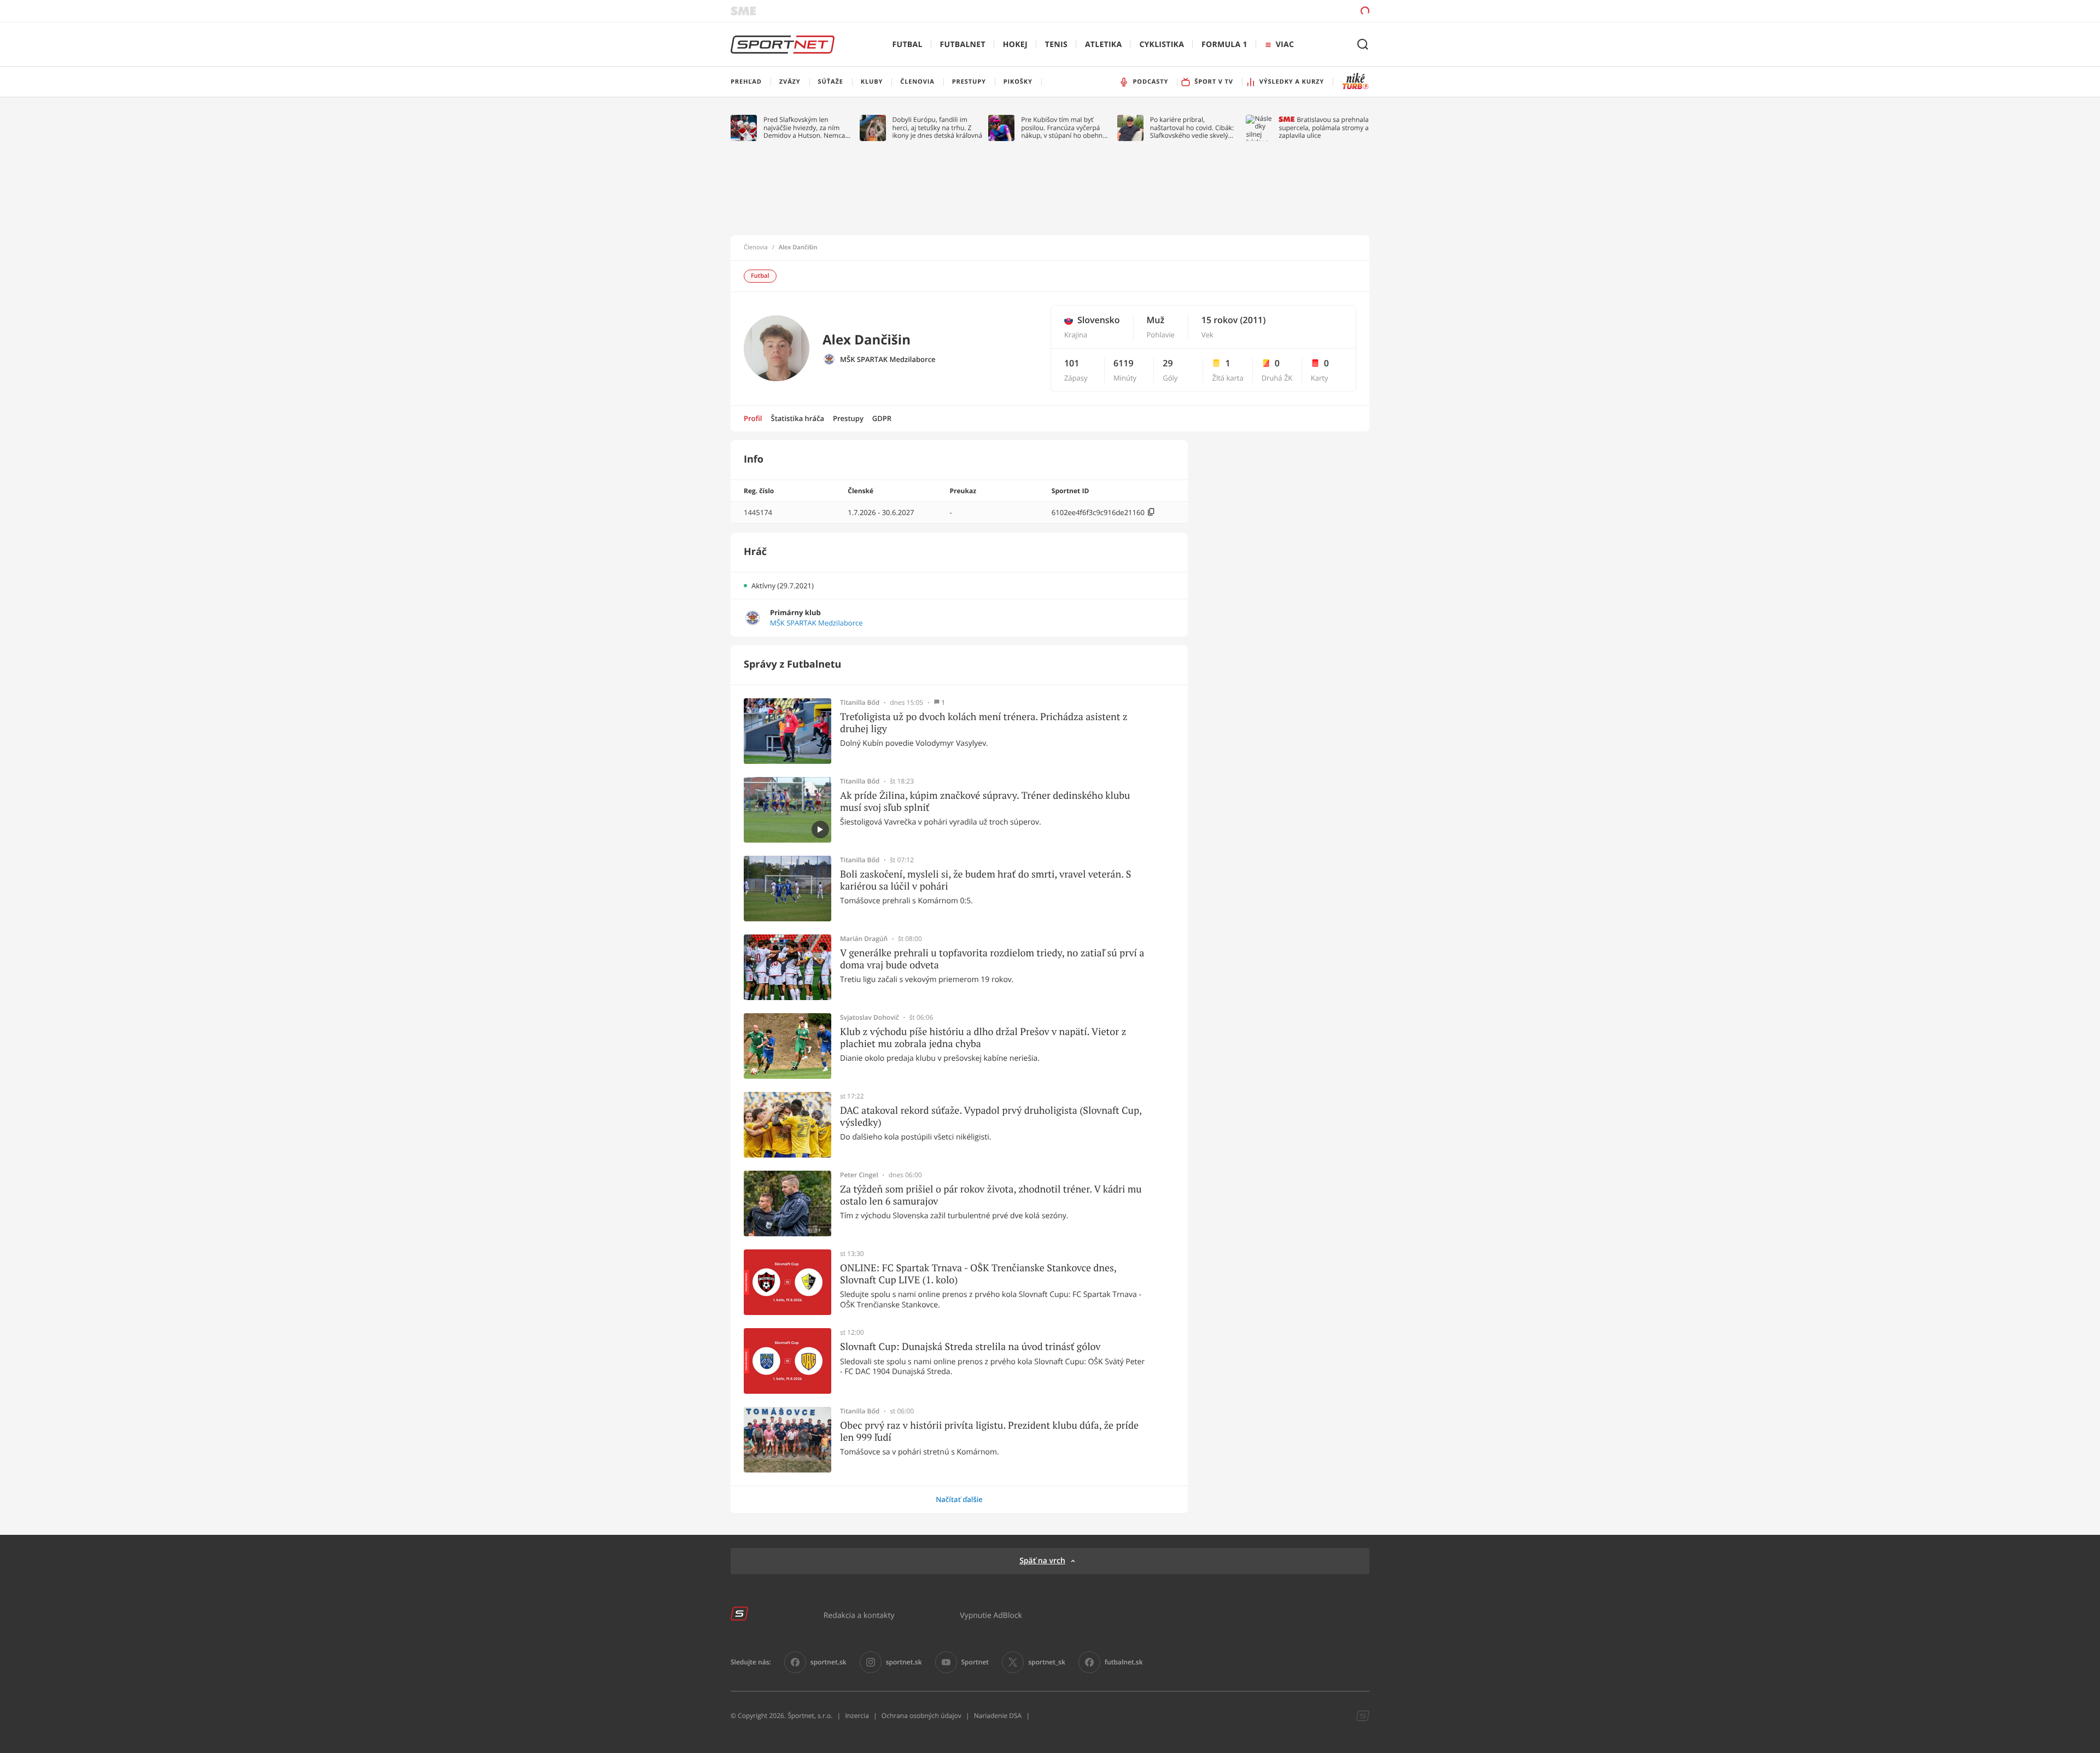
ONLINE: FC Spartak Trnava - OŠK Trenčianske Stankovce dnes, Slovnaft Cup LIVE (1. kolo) (978, 1274)
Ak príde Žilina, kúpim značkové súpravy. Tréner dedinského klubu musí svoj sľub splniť (985, 801)
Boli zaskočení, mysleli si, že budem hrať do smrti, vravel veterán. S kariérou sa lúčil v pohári (985, 880)
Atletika (1103, 45)
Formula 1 (1224, 45)
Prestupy (848, 418)
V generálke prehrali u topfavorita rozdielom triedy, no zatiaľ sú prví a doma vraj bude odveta (992, 959)
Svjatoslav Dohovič (870, 1018)
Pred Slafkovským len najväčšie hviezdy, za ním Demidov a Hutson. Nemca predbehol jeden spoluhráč (805, 128)
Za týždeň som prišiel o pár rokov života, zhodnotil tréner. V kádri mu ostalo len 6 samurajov (991, 1195)
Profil (753, 418)
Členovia (756, 248)
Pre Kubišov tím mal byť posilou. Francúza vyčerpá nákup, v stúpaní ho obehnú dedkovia (1064, 128)
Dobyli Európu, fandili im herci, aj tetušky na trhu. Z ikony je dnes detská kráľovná (938, 128)
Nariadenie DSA (998, 1716)
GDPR (882, 418)
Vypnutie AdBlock (991, 1615)
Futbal (908, 45)
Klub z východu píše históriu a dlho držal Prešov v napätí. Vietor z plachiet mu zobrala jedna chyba (983, 1038)
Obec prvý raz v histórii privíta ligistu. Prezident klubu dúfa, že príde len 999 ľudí (989, 1431)
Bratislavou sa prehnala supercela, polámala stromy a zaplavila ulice (1323, 128)
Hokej (1015, 45)
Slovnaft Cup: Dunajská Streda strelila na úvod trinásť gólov (970, 1347)
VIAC (1285, 45)
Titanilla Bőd (860, 703)
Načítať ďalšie (959, 1499)
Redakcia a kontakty (859, 1615)
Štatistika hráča (798, 418)
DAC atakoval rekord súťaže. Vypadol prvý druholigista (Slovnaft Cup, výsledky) (991, 1116)
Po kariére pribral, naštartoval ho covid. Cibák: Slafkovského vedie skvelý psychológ (1192, 128)
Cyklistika (1162, 45)
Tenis (1056, 45)
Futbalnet (963, 45)
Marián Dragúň (864, 939)
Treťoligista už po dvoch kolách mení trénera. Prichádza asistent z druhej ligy (984, 723)
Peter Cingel (859, 1175)
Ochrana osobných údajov (921, 1716)
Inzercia (857, 1716)
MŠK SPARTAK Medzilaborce (888, 360)
